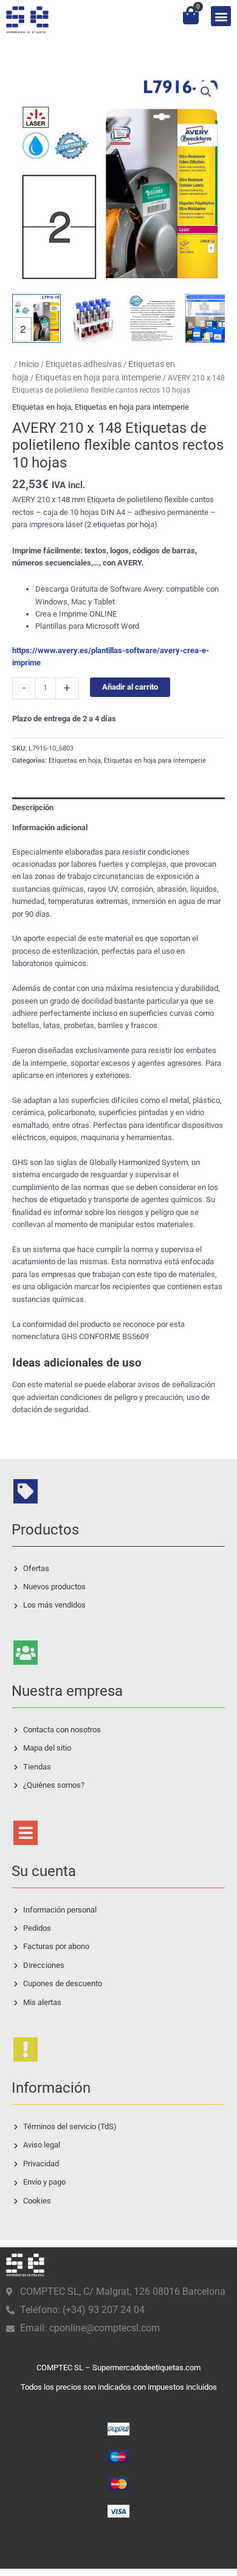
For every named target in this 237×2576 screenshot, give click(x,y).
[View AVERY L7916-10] (36, 318)
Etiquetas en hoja (42, 407)
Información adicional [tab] (50, 828)
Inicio (29, 364)
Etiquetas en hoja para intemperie (98, 377)
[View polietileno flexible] (94, 318)
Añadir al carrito (130, 687)
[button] (221, 16)
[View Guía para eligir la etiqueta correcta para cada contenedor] (210, 318)
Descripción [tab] (33, 807)
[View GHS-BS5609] (152, 318)
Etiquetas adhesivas (84, 364)
